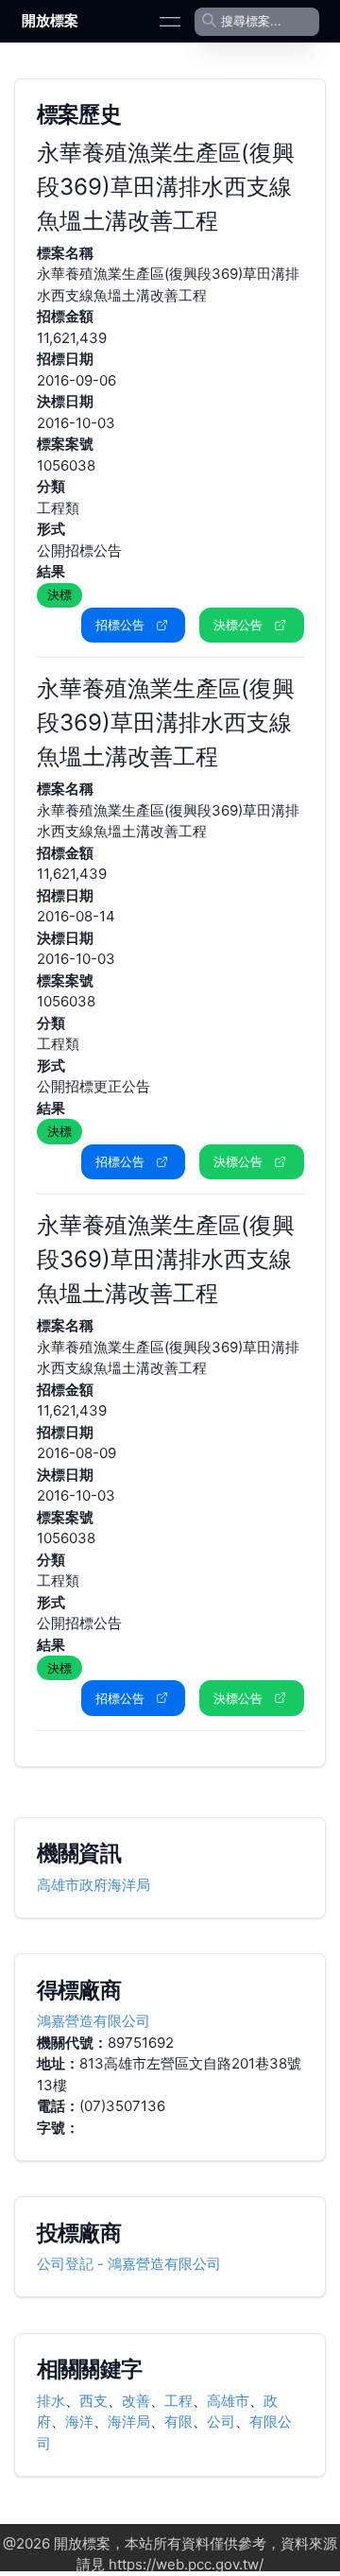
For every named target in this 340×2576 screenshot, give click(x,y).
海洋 (79, 2421)
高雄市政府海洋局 (93, 1885)
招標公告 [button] (120, 625)
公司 (221, 2421)
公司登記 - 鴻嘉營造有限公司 (129, 2264)
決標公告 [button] (238, 625)
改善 (136, 2401)
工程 (178, 2401)
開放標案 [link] (50, 20)
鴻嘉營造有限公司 (93, 2021)
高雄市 (228, 2401)
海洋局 (129, 2421)
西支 (93, 2401)
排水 (51, 2401)
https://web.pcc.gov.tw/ (186, 2564)
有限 (178, 2421)
